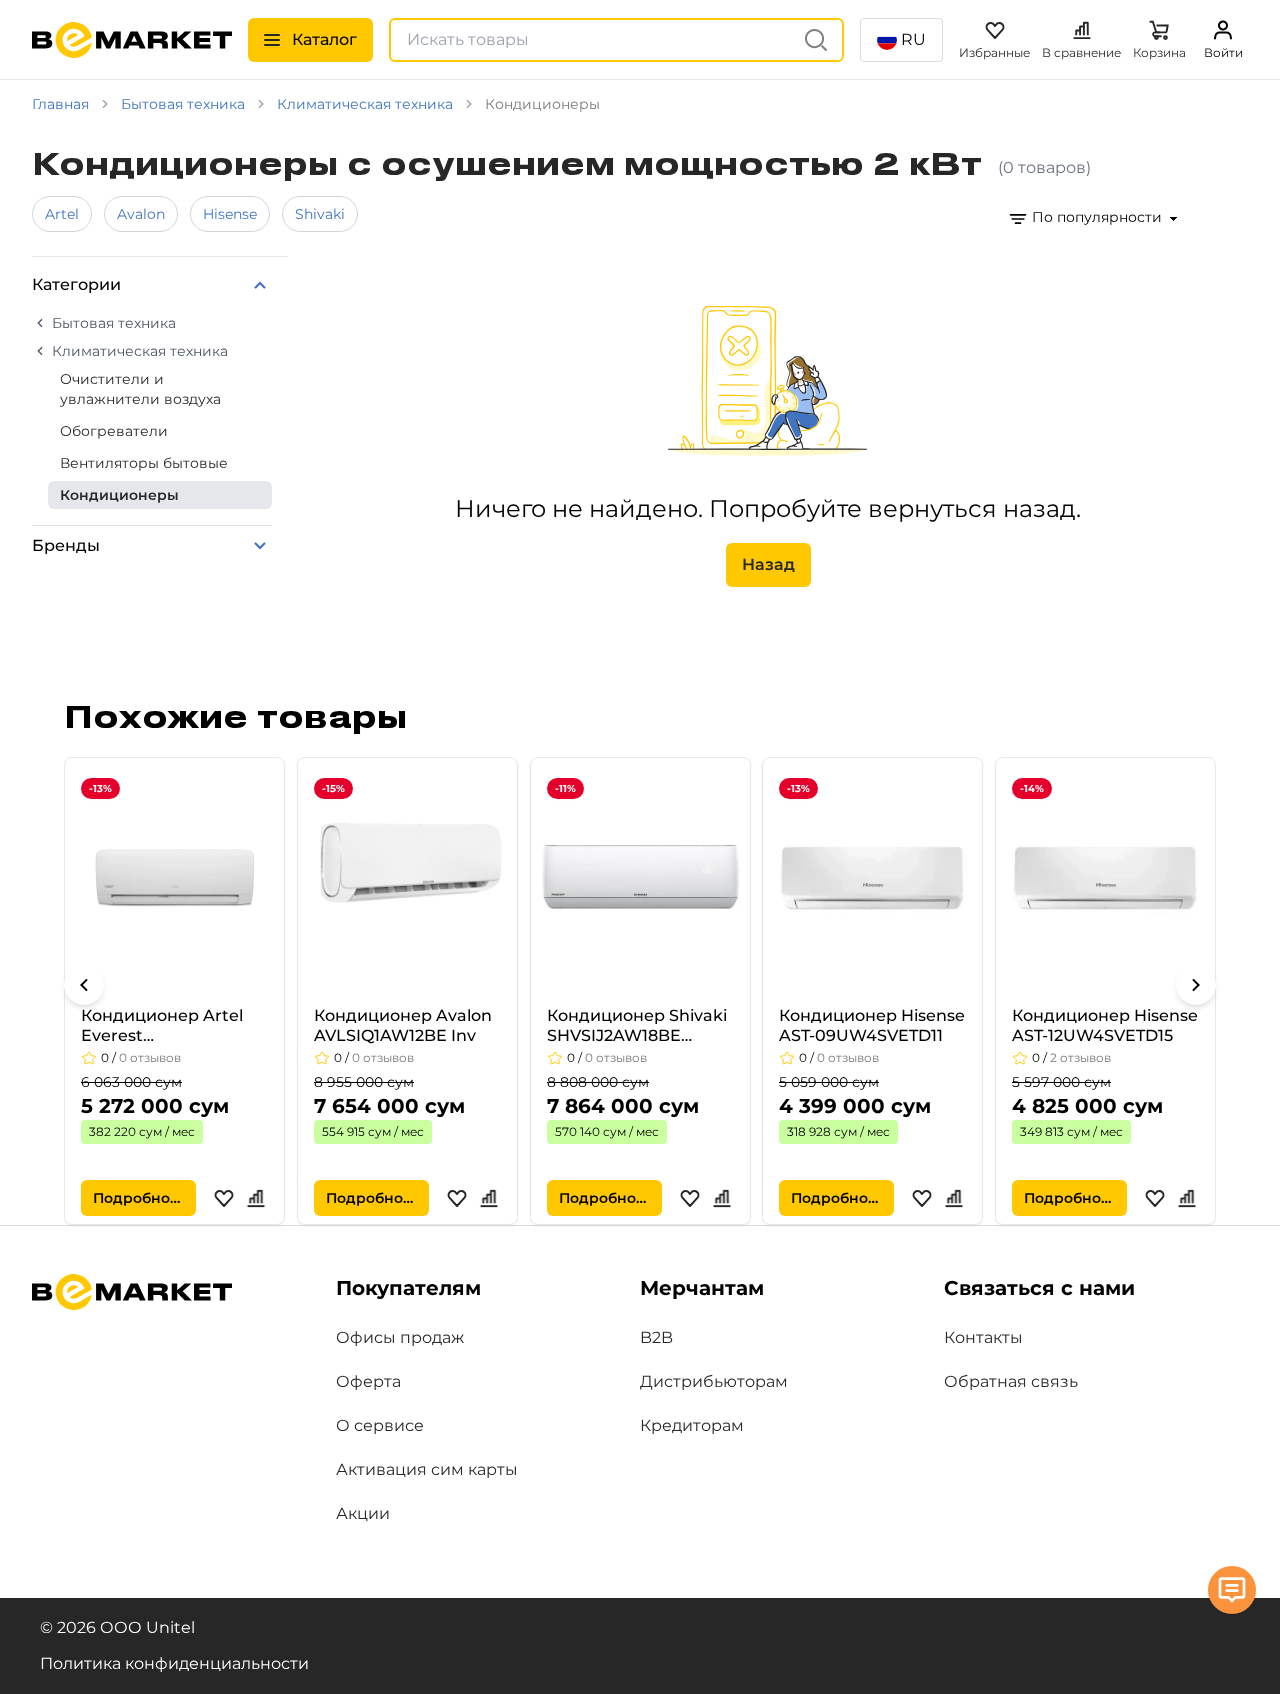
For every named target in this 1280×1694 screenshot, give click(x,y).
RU (913, 39)
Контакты (983, 1337)
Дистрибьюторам (714, 1381)
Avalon (141, 214)
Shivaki (320, 214)
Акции (363, 1513)
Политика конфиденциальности (174, 1663)
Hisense (230, 214)
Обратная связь (1011, 1381)
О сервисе (380, 1425)
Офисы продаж (400, 1337)
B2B (656, 1337)
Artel (62, 214)
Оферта (368, 1381)
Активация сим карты (427, 1469)
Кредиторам (692, 1425)
